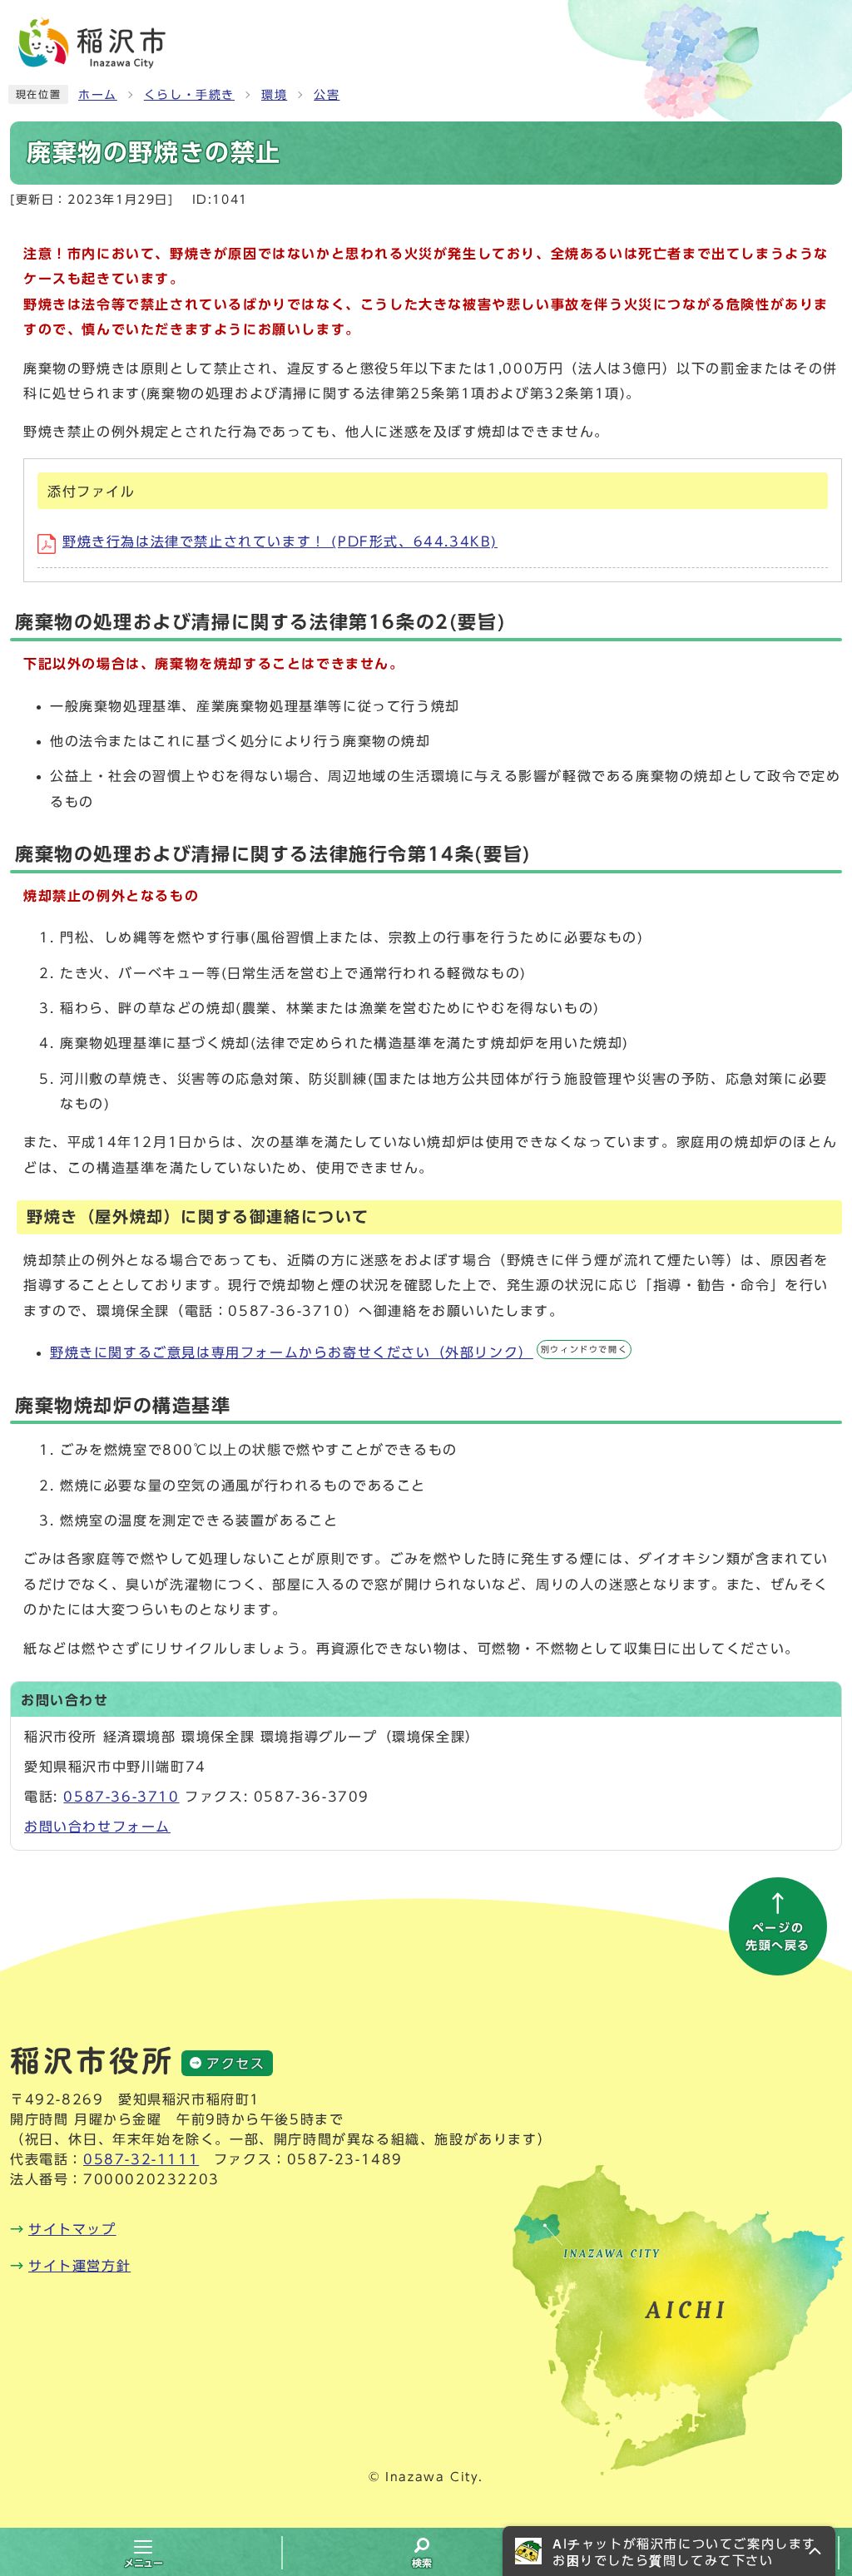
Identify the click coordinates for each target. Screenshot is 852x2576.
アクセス (235, 2064)
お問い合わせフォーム (97, 1827)
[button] (669, 2551)
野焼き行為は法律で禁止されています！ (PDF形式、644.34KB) (280, 541)
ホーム (98, 95)
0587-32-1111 (141, 2159)
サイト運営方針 (79, 2266)
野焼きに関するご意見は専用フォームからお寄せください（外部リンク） (339, 1352)
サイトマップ (72, 2229)
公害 (327, 95)
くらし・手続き (189, 95)
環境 (274, 95)
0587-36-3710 (121, 1797)
